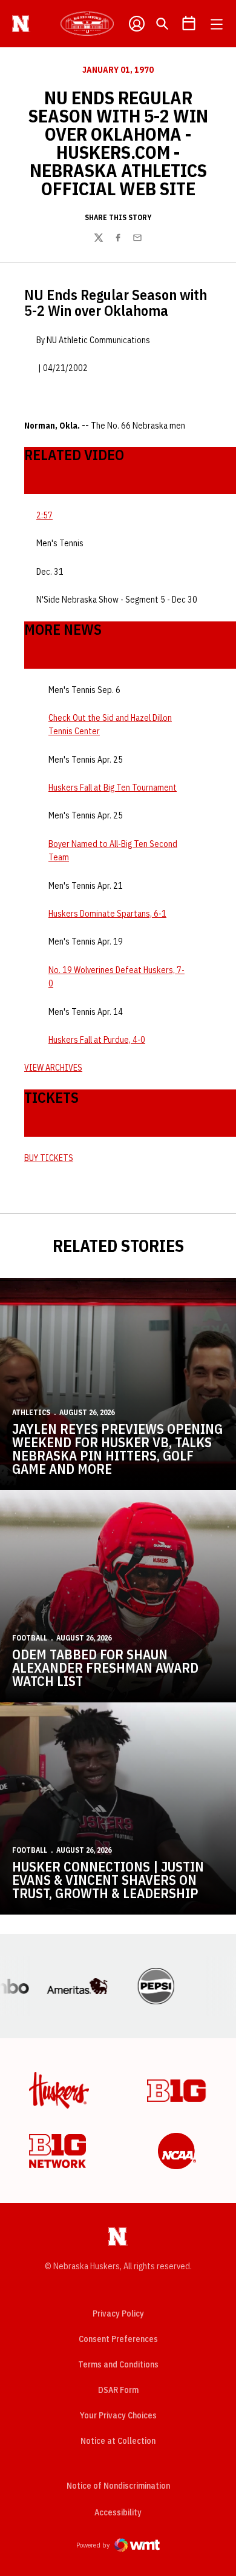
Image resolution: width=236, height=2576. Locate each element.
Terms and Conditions (118, 2364)
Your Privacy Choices (118, 2415)
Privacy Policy (118, 2313)
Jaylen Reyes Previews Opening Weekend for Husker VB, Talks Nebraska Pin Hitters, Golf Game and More (117, 1449)
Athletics (31, 1412)
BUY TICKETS (49, 1158)
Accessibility (118, 2512)
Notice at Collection (118, 2441)
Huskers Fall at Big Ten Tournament (113, 788)
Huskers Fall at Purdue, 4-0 (97, 1040)
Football (30, 1638)
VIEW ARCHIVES (53, 1068)
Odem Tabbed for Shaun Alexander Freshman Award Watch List (105, 1668)
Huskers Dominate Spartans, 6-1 (107, 914)
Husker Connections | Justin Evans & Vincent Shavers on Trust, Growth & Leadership (108, 1880)
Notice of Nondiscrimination (118, 2486)
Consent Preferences (118, 2339)
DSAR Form (118, 2390)
